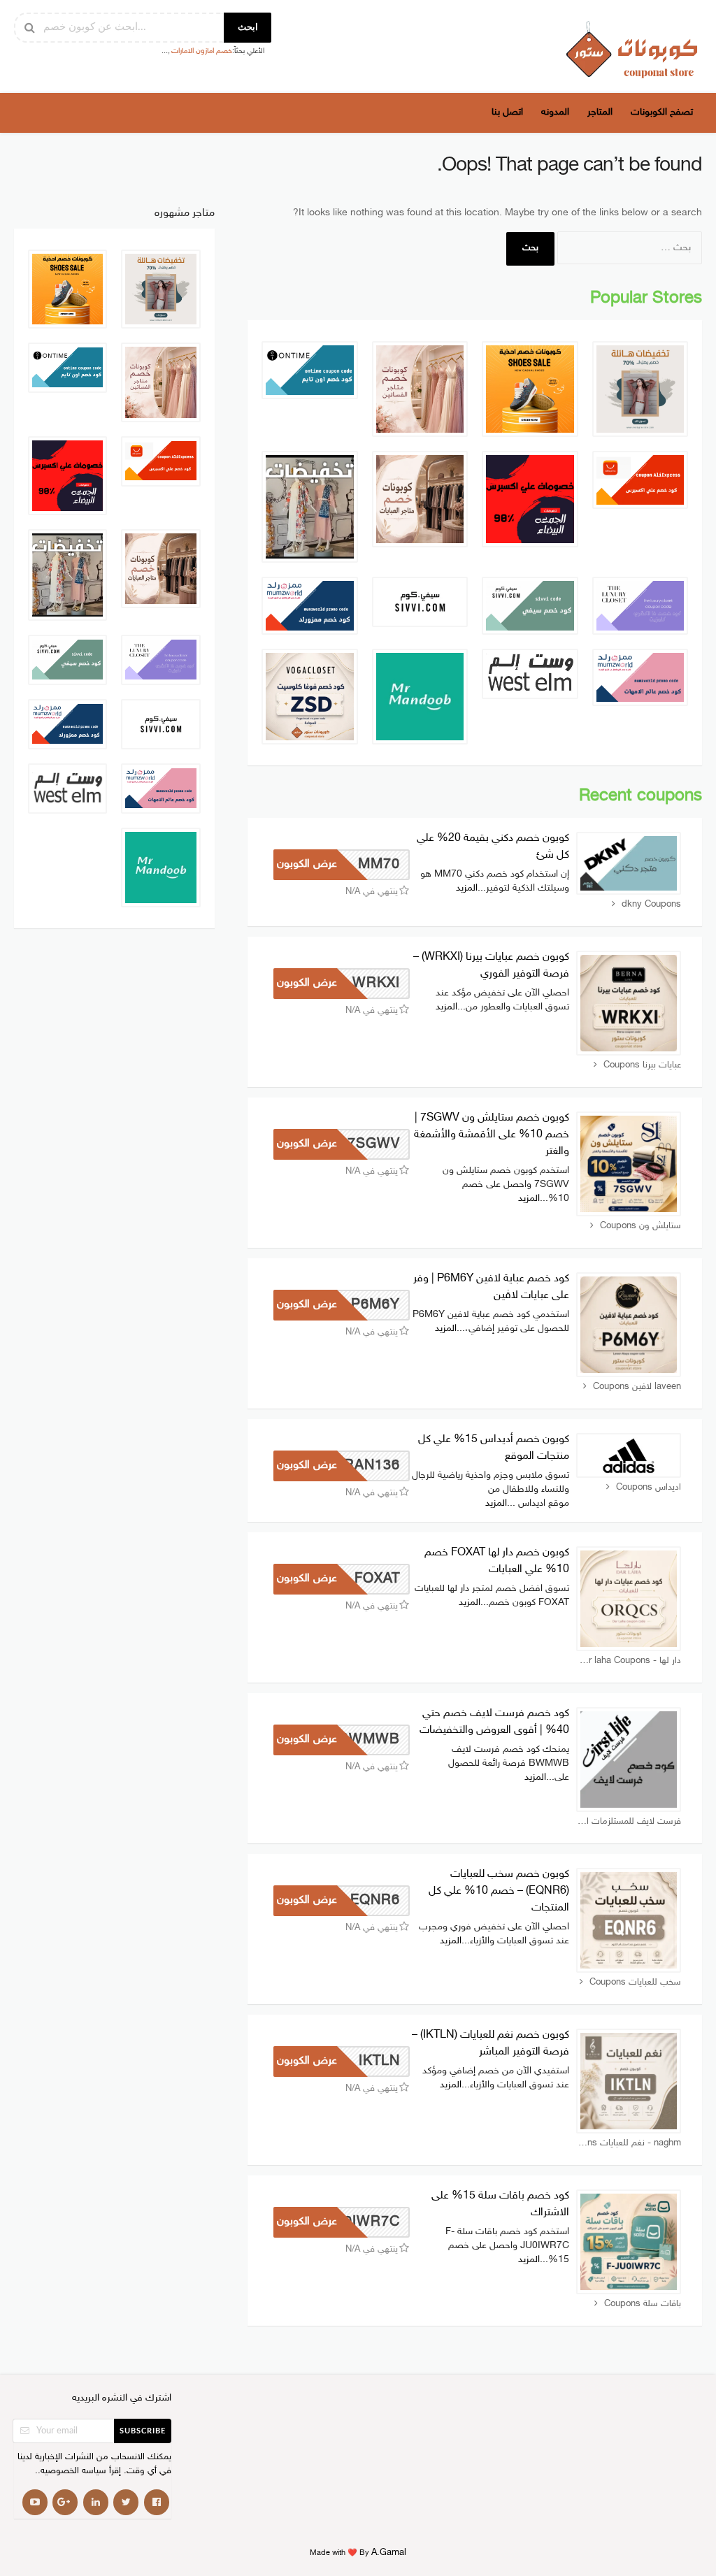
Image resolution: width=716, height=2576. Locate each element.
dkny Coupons (651, 905)
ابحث (248, 28)
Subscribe (143, 2431)
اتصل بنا (507, 112)
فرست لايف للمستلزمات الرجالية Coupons (629, 1822)
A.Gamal (389, 2553)
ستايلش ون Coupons (640, 1226)
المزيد (467, 888)
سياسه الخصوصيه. (72, 2471)
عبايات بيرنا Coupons (642, 1065)
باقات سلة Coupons (643, 2304)
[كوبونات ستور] (632, 49)
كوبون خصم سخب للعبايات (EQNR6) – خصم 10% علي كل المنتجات (499, 1891)
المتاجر (600, 112)
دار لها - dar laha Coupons (630, 1661)
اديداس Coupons (649, 1488)
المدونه (555, 112)
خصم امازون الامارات (202, 51)
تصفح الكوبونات (662, 112)
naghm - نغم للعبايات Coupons (629, 2143)
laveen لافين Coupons (637, 1387)
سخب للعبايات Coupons (635, 1983)
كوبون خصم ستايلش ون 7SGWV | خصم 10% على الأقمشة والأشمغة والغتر (492, 1135)
